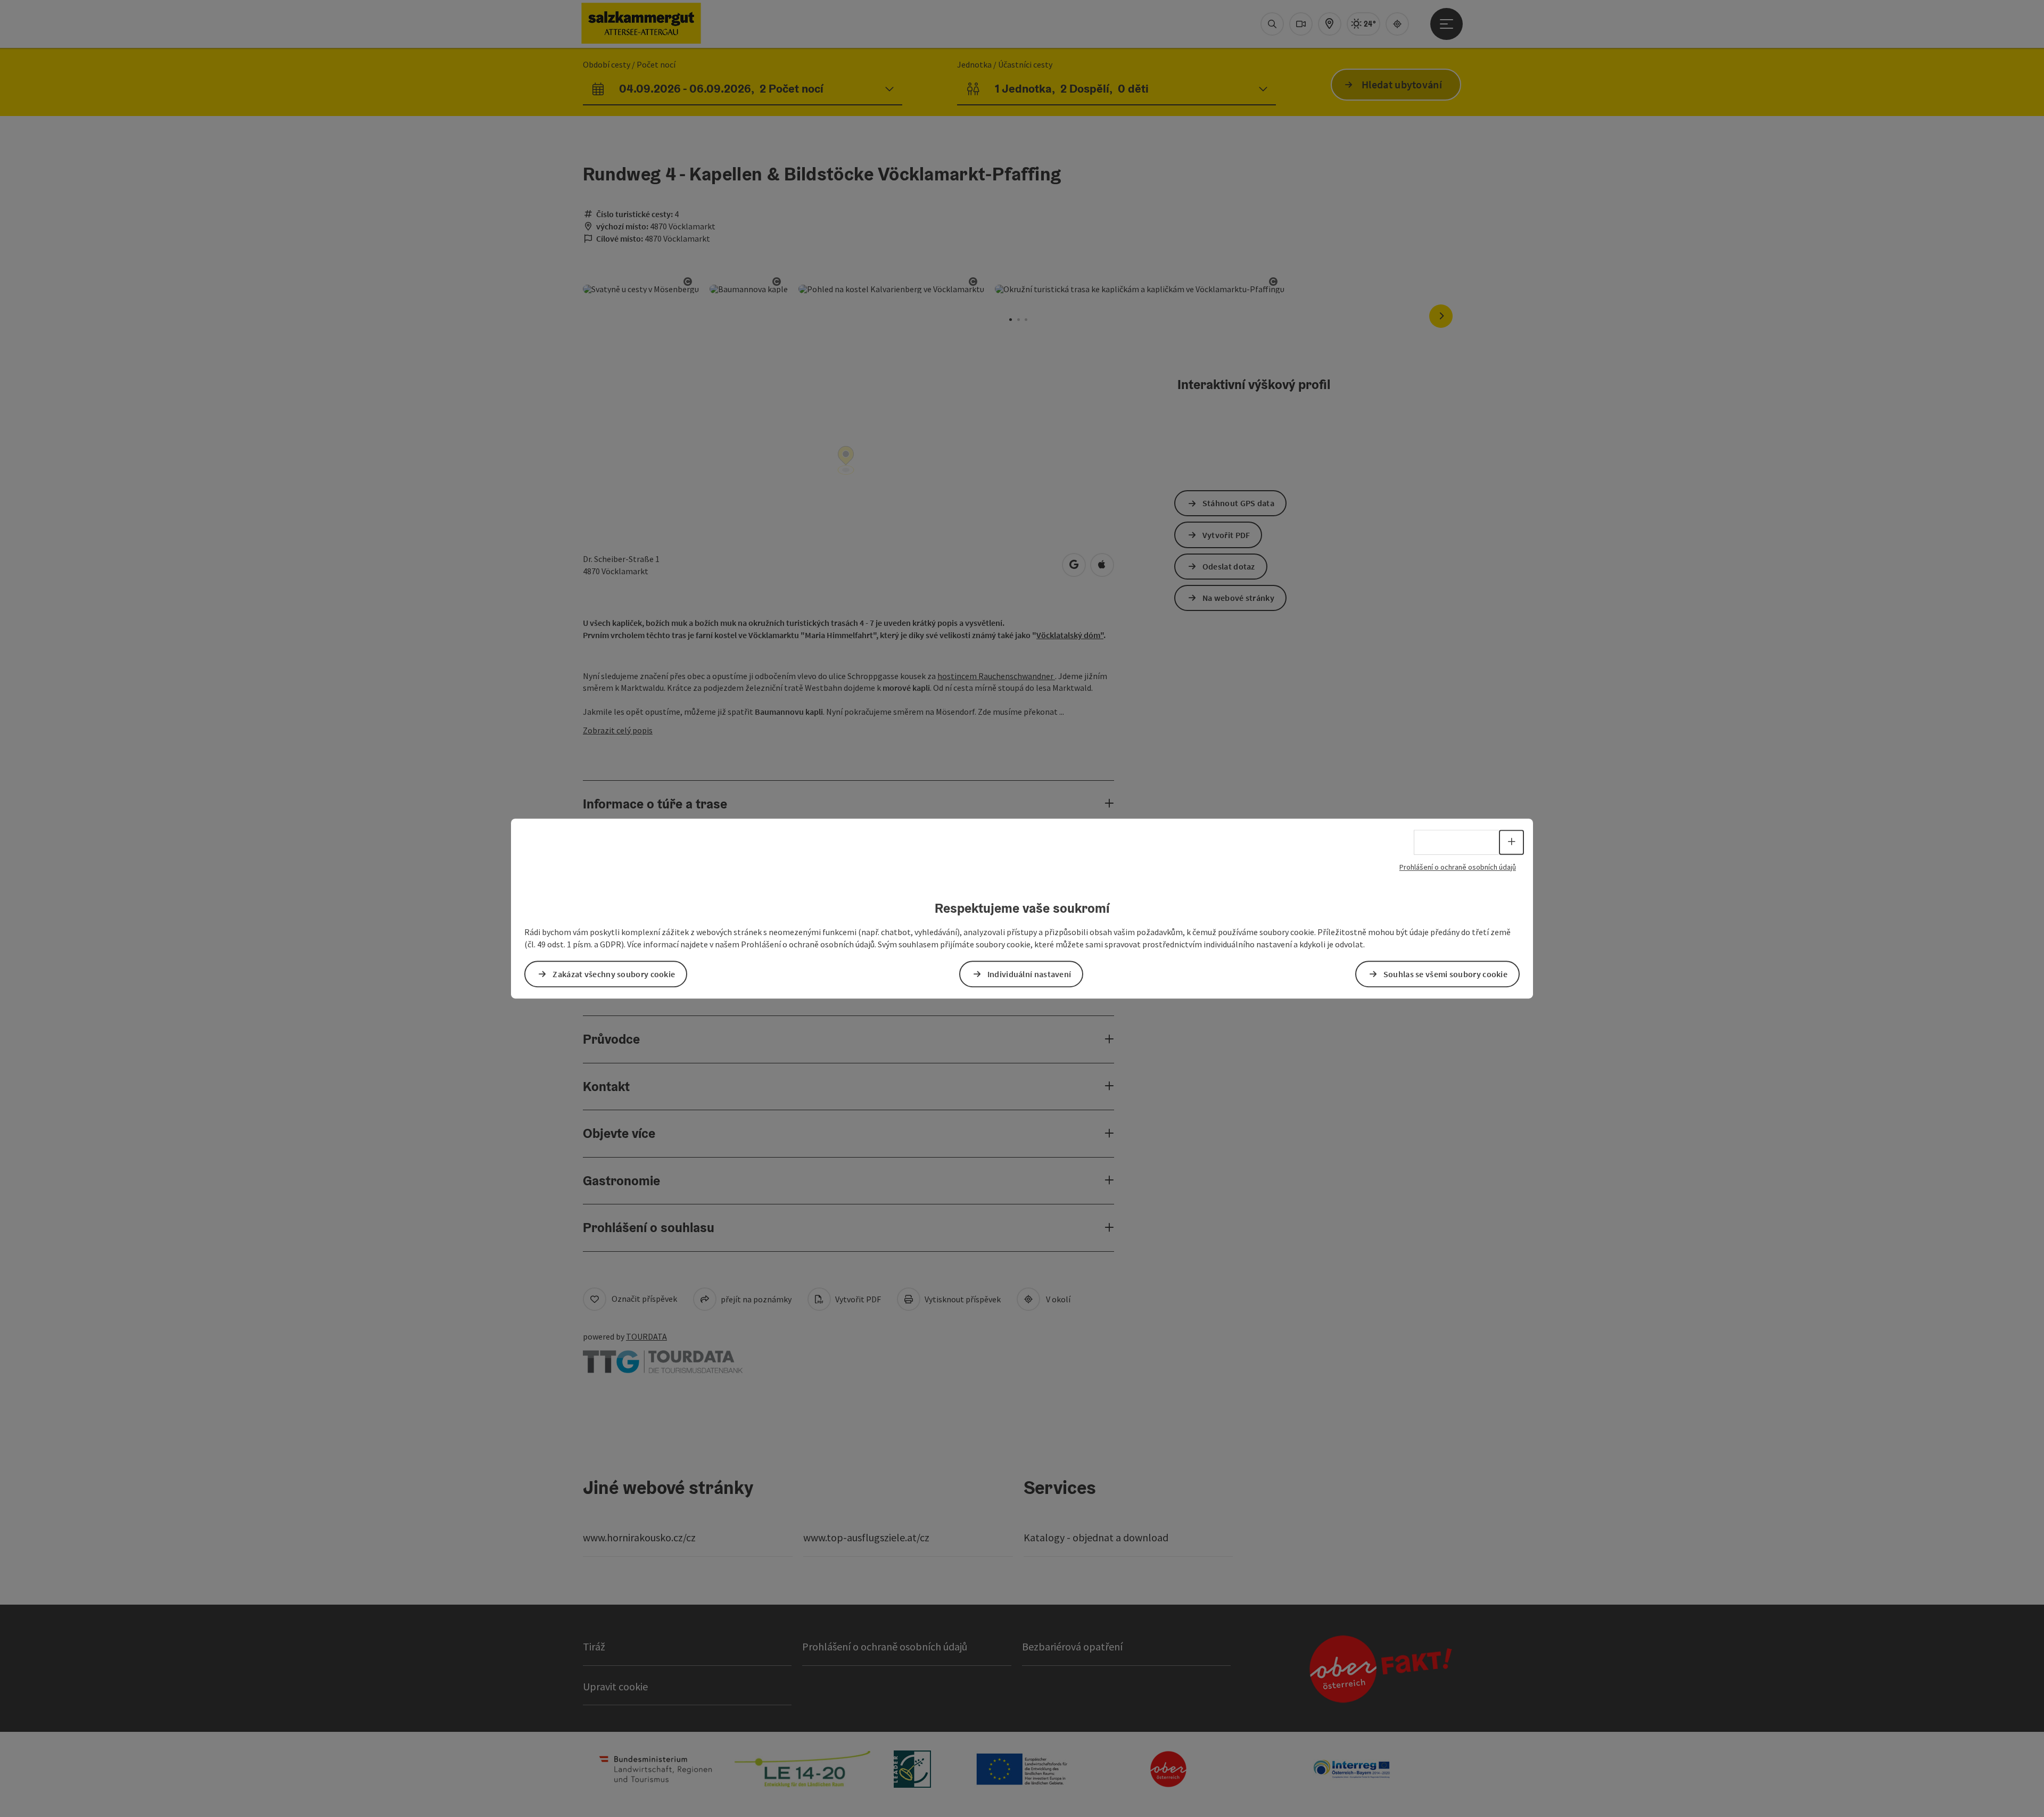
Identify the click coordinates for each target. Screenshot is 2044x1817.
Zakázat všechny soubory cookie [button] (614, 974)
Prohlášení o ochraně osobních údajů (1458, 867)
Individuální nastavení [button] (1029, 974)
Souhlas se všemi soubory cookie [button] (1445, 974)
